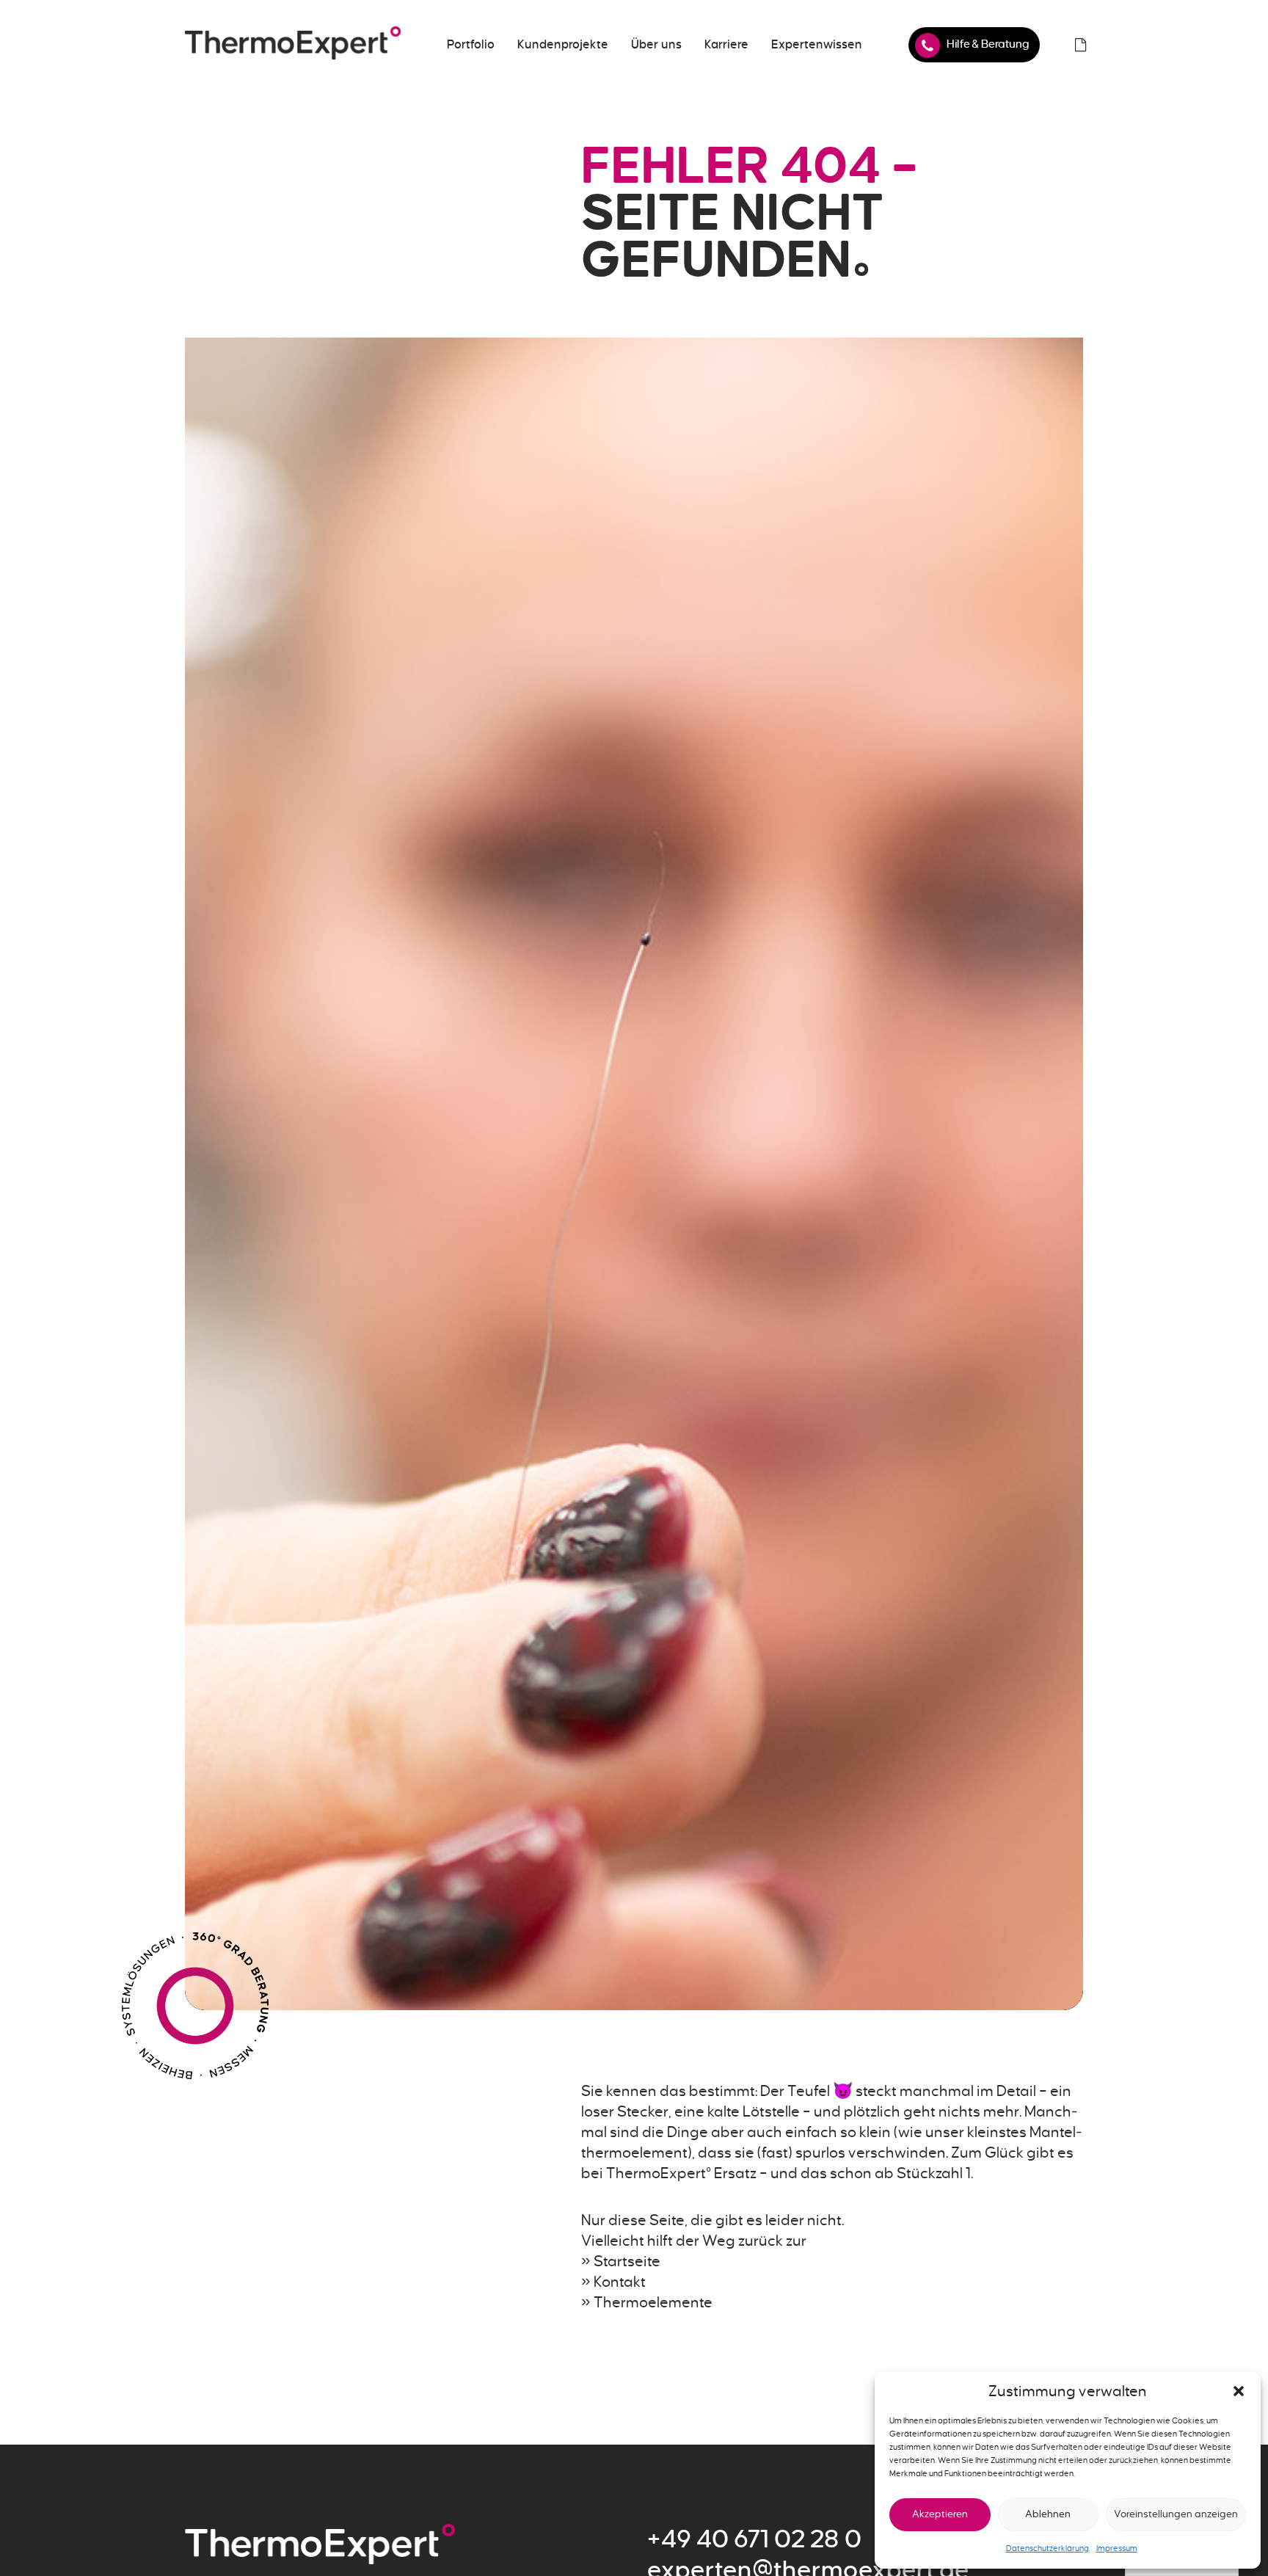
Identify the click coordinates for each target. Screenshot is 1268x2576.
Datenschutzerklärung (1047, 2548)
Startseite (627, 2261)
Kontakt (620, 2282)
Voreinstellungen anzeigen (1176, 2514)
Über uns (656, 45)
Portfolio (471, 45)
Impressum (1117, 2548)
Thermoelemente (653, 2302)
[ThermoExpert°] (293, 45)
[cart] (1080, 45)
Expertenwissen (817, 45)
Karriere (726, 45)
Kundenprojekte (563, 45)
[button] (1239, 2391)
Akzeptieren (940, 2514)
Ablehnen (1048, 2514)
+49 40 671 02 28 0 (754, 2539)
